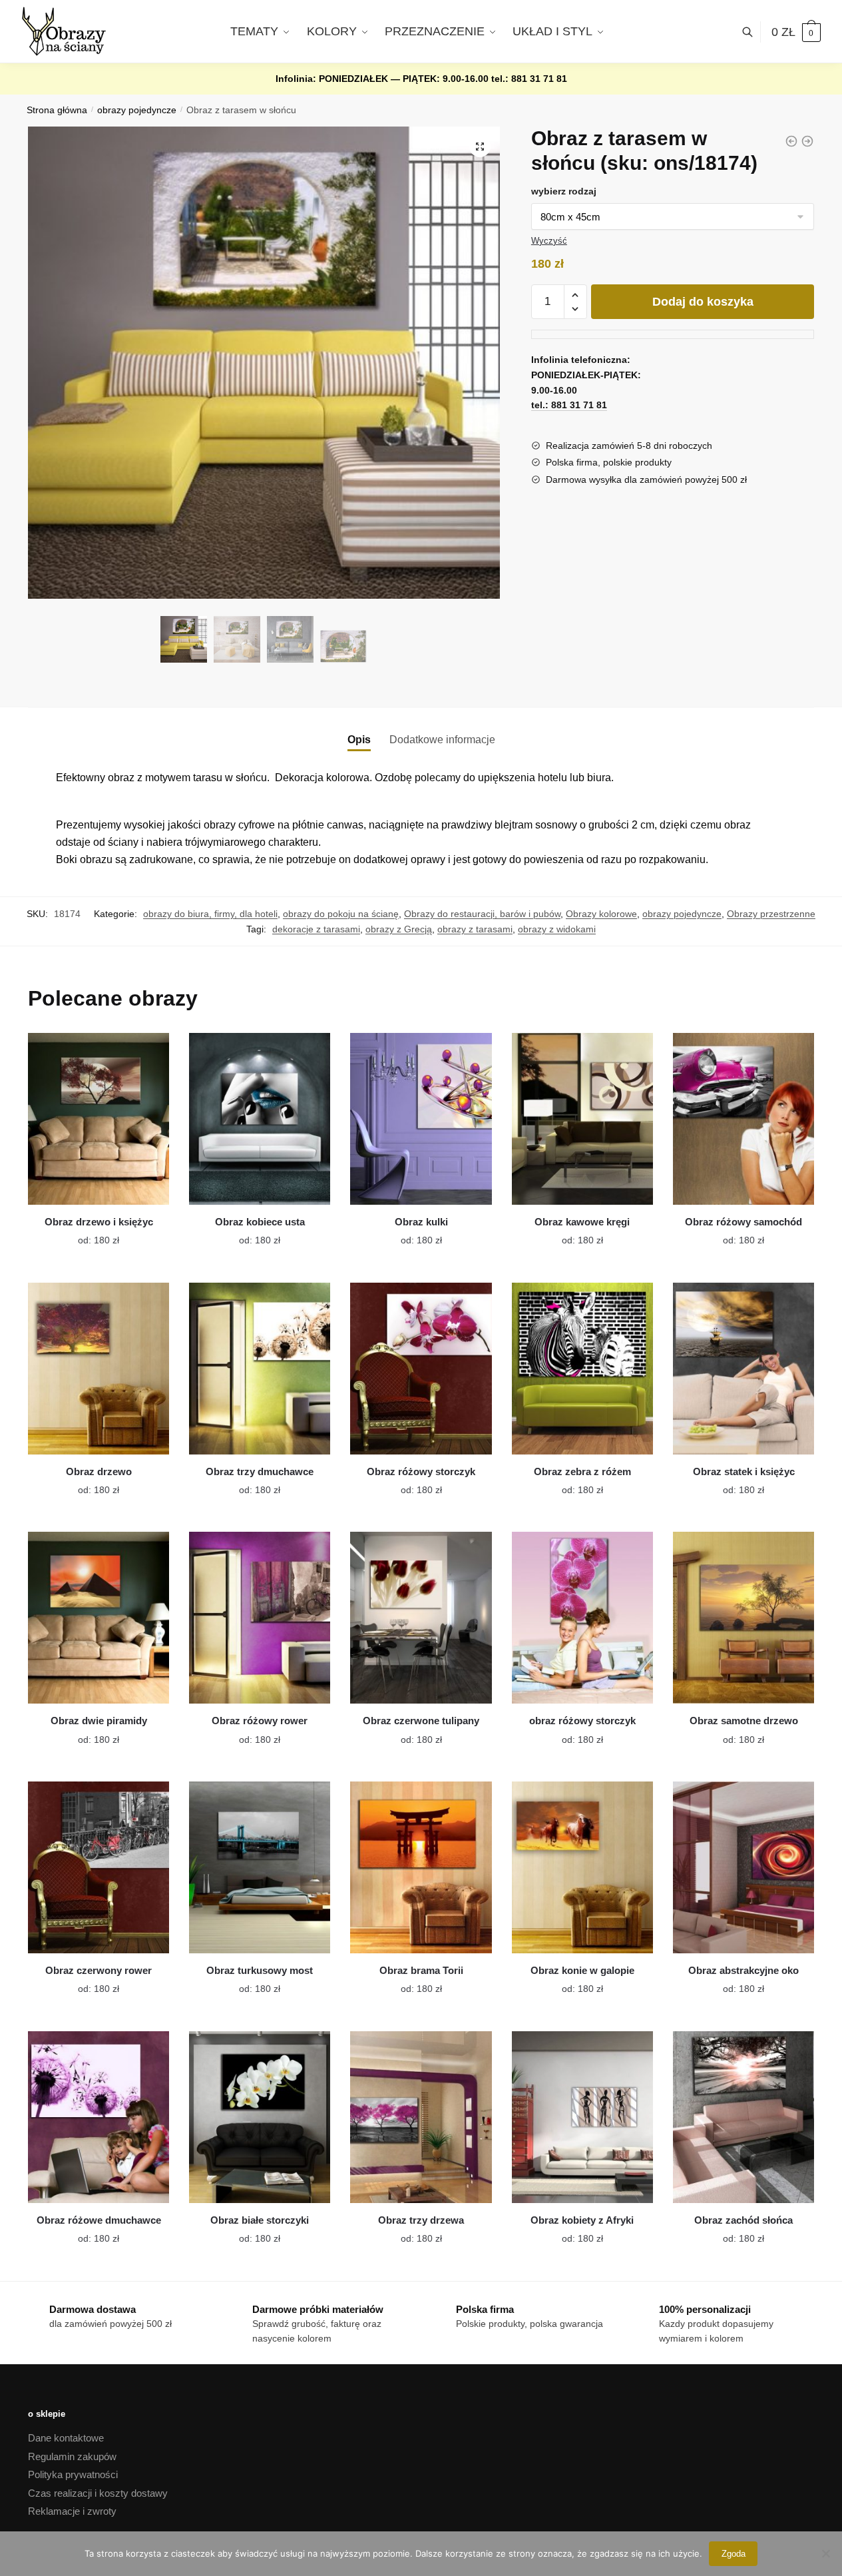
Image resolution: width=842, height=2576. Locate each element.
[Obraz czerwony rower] (99, 1867)
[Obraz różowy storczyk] (421, 1369)
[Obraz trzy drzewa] (421, 2117)
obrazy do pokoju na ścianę (341, 914)
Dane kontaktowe (66, 2438)
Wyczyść (549, 241)
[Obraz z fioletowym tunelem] (807, 141)
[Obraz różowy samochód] (743, 1119)
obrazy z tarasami (475, 929)
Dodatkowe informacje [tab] (442, 740)
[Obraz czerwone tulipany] (421, 1618)
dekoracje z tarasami (316, 929)
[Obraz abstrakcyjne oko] (743, 1867)
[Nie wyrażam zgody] (825, 2553)
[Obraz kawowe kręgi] (582, 1119)
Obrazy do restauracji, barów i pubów (482, 914)
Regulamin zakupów (72, 2456)
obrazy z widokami (557, 929)
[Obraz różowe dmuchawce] (99, 2117)
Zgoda (734, 2554)
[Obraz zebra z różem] (582, 1369)
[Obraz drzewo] (99, 1369)
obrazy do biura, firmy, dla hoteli (210, 914)
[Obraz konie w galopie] (582, 1867)
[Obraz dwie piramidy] (99, 1618)
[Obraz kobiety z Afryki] (582, 2117)
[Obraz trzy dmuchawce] (260, 1369)
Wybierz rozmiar (89, 1232)
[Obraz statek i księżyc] (743, 1369)
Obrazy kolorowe (601, 914)
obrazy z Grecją (399, 929)
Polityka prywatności (73, 2474)
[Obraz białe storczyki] (260, 2117)
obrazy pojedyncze (137, 110)
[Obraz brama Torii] (421, 1867)
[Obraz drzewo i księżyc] (99, 1119)
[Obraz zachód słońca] (743, 2117)
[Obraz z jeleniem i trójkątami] (791, 141)
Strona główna (57, 110)
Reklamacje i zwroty (72, 2511)
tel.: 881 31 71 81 (529, 79)
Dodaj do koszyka (703, 302)
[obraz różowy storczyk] (582, 1618)
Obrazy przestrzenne (771, 914)
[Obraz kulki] (421, 1119)
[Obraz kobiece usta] (260, 1119)
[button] (480, 147)
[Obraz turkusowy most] (260, 1867)
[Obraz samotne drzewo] (743, 1618)
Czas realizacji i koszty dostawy (98, 2493)
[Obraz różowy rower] (260, 1618)
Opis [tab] (359, 740)
